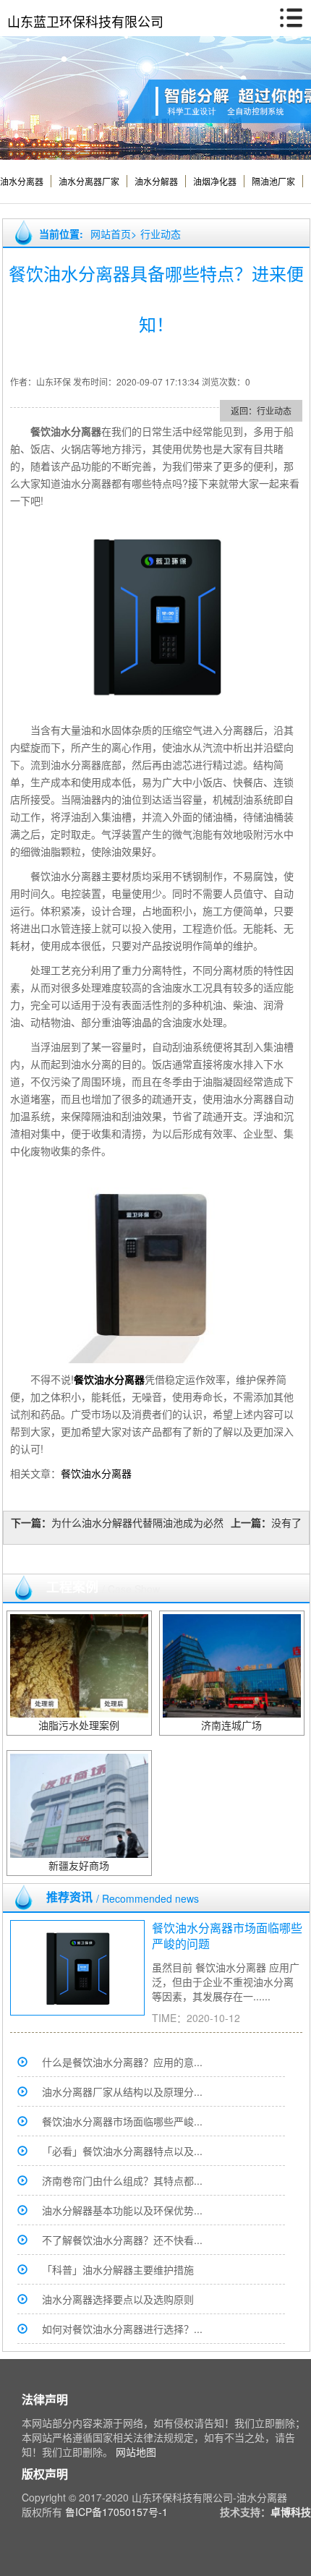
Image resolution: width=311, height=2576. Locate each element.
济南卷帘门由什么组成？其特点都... (122, 2180)
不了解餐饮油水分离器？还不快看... (122, 2240)
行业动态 (161, 234)
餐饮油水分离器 (96, 1473)
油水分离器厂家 (89, 181)
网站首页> (114, 234)
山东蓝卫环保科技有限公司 (85, 21)
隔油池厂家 (273, 181)
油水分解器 (156, 181)
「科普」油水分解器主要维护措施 (118, 2269)
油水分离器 (22, 181)
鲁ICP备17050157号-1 (116, 2512)
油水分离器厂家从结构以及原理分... (122, 2091)
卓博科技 (291, 2512)
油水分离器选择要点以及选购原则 (118, 2299)
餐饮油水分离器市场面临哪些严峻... (122, 2121)
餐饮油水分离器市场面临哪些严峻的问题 (227, 1936)
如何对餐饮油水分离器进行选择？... (122, 2329)
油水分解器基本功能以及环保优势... (122, 2210)
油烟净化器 (215, 181)
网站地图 (136, 2452)
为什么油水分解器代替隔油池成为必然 (137, 1522)
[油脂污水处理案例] (79, 1665)
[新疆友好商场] (79, 1804)
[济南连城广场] (232, 1665)
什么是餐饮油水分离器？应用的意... (122, 2062)
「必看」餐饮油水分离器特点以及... (122, 2151)
